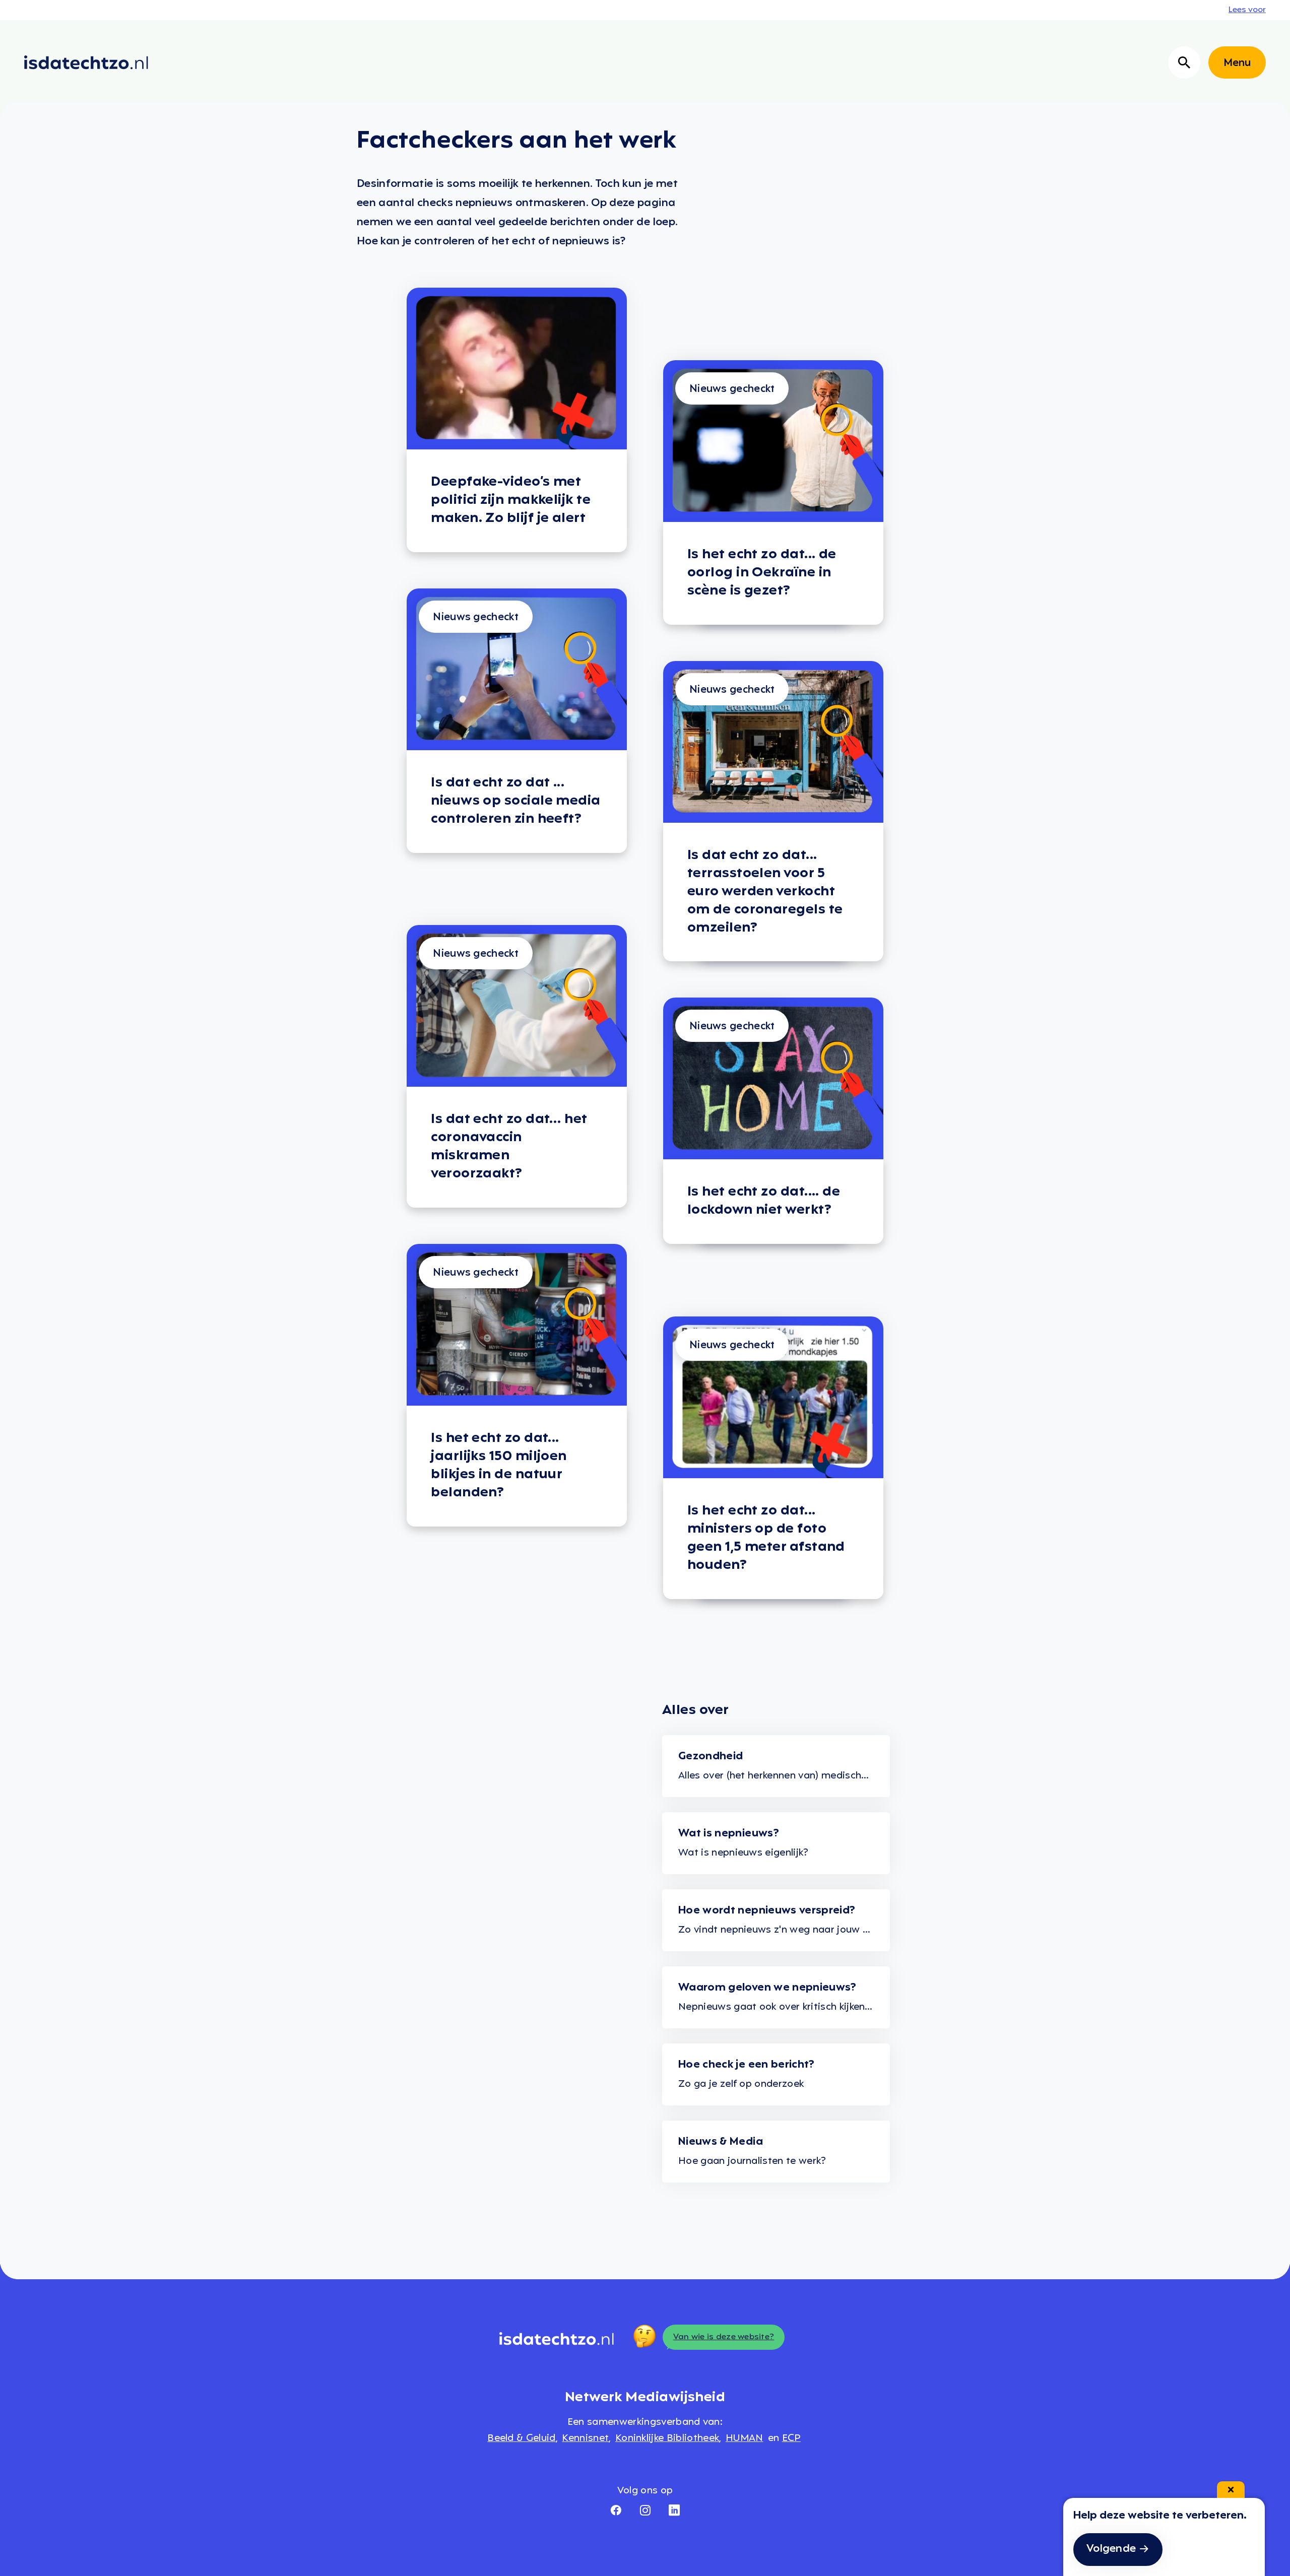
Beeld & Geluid (521, 2438)
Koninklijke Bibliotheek (667, 2438)
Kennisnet (585, 2438)
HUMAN (745, 2438)
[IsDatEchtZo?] (86, 62)
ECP (791, 2438)
